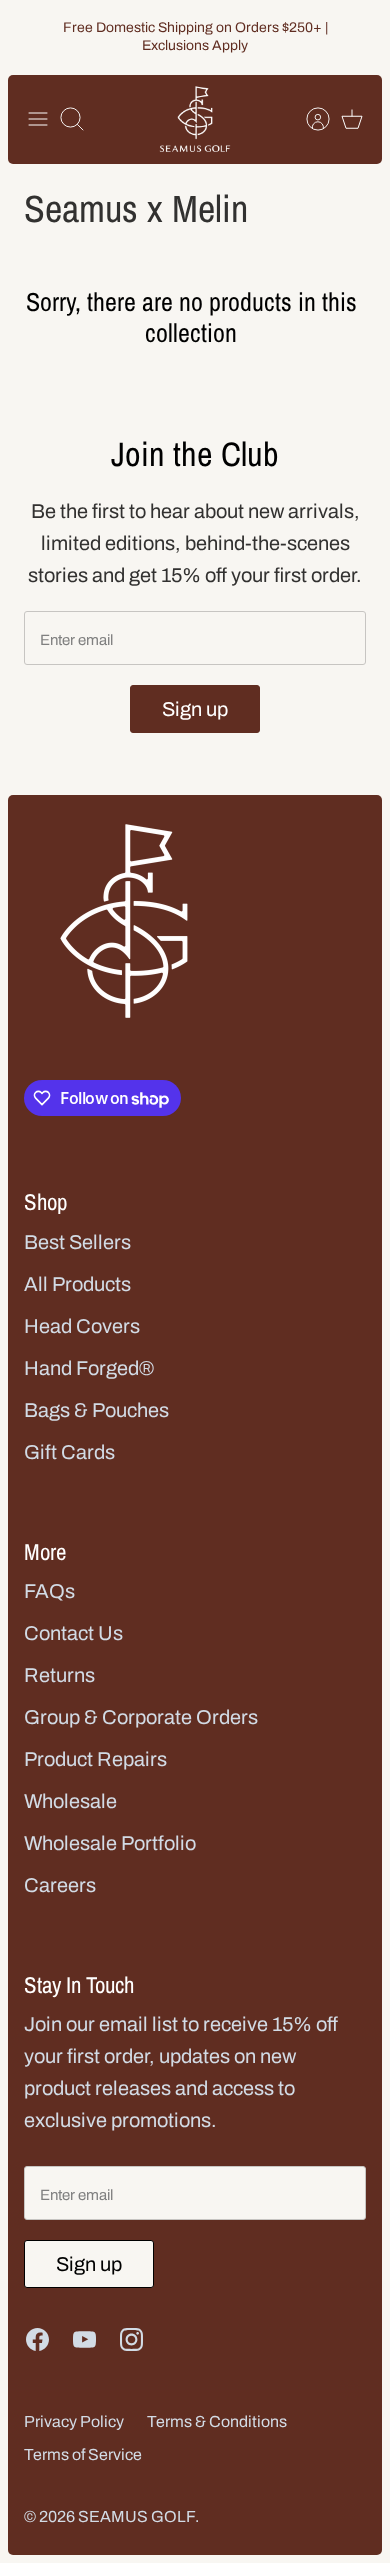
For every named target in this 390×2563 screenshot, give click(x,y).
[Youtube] (84, 2339)
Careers (60, 1885)
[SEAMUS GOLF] (195, 119)
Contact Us (73, 1633)
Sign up (195, 709)
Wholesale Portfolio (110, 1843)
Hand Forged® (89, 1368)
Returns (59, 1675)
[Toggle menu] (38, 119)
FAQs (49, 1591)
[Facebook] (37, 2339)
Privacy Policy (74, 2421)
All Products (77, 1284)
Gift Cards (69, 1452)
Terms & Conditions (217, 2421)
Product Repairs (95, 1759)
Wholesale (70, 1801)
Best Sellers (77, 1242)
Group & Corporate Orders (141, 1717)
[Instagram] (131, 2339)
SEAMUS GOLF (136, 2516)
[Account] (308, 119)
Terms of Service (83, 2454)
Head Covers (82, 1326)
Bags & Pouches (96, 1410)
